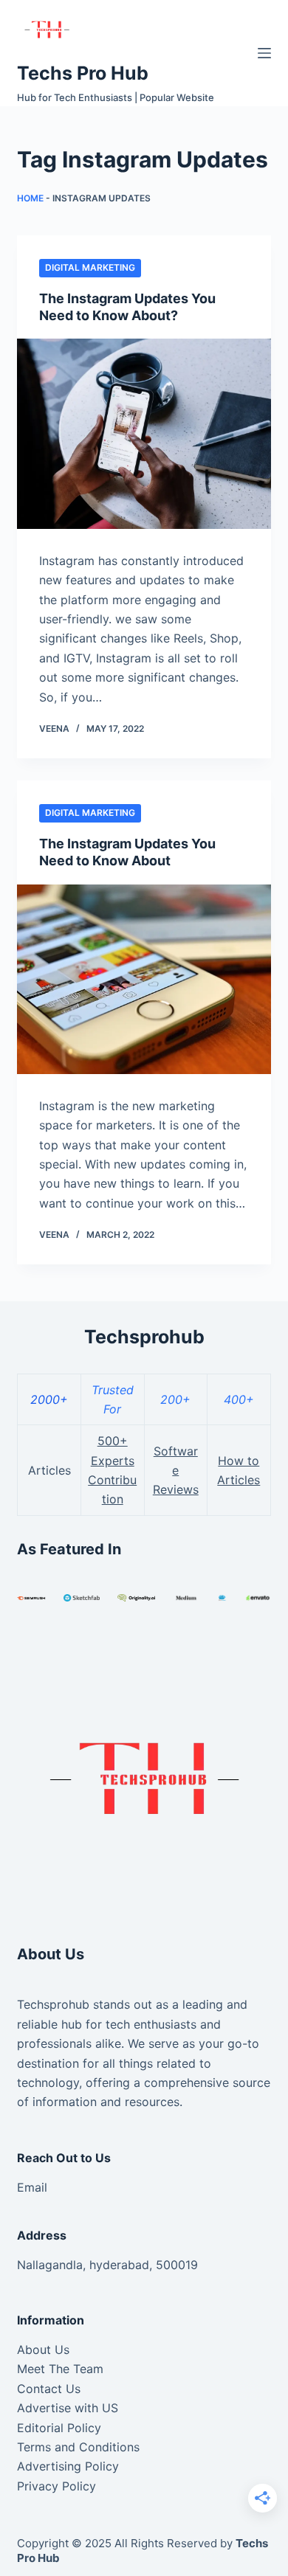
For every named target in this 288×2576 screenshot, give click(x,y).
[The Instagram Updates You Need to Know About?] (144, 433)
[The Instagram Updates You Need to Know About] (144, 979)
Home (30, 198)
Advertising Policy (68, 2466)
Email (32, 2187)
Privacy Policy (56, 2486)
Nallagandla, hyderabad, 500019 (107, 2265)
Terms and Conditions (78, 2447)
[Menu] (264, 53)
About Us (43, 2350)
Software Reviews (176, 1471)
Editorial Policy (59, 2428)
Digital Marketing (90, 267)
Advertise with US (68, 2408)
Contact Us (49, 2389)
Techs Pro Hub (83, 73)
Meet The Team (60, 2369)
